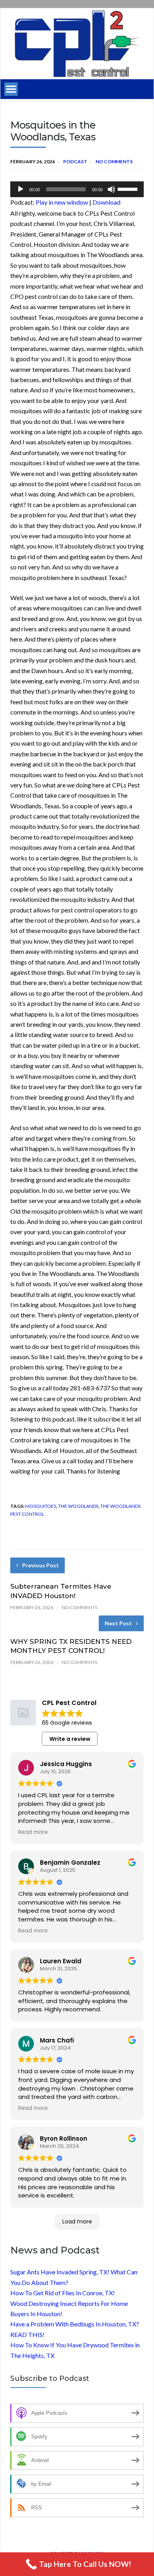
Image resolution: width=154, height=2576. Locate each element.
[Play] (21, 189)
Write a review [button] (70, 1739)
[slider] (129, 188)
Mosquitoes (41, 1506)
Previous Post (40, 1565)
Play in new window (62, 202)
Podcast (75, 161)
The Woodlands (78, 1506)
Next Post (118, 1623)
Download (106, 202)
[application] (77, 189)
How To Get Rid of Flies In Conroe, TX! (63, 2293)
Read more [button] (33, 1832)
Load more (77, 2222)
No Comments (114, 161)
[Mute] (111, 189)
